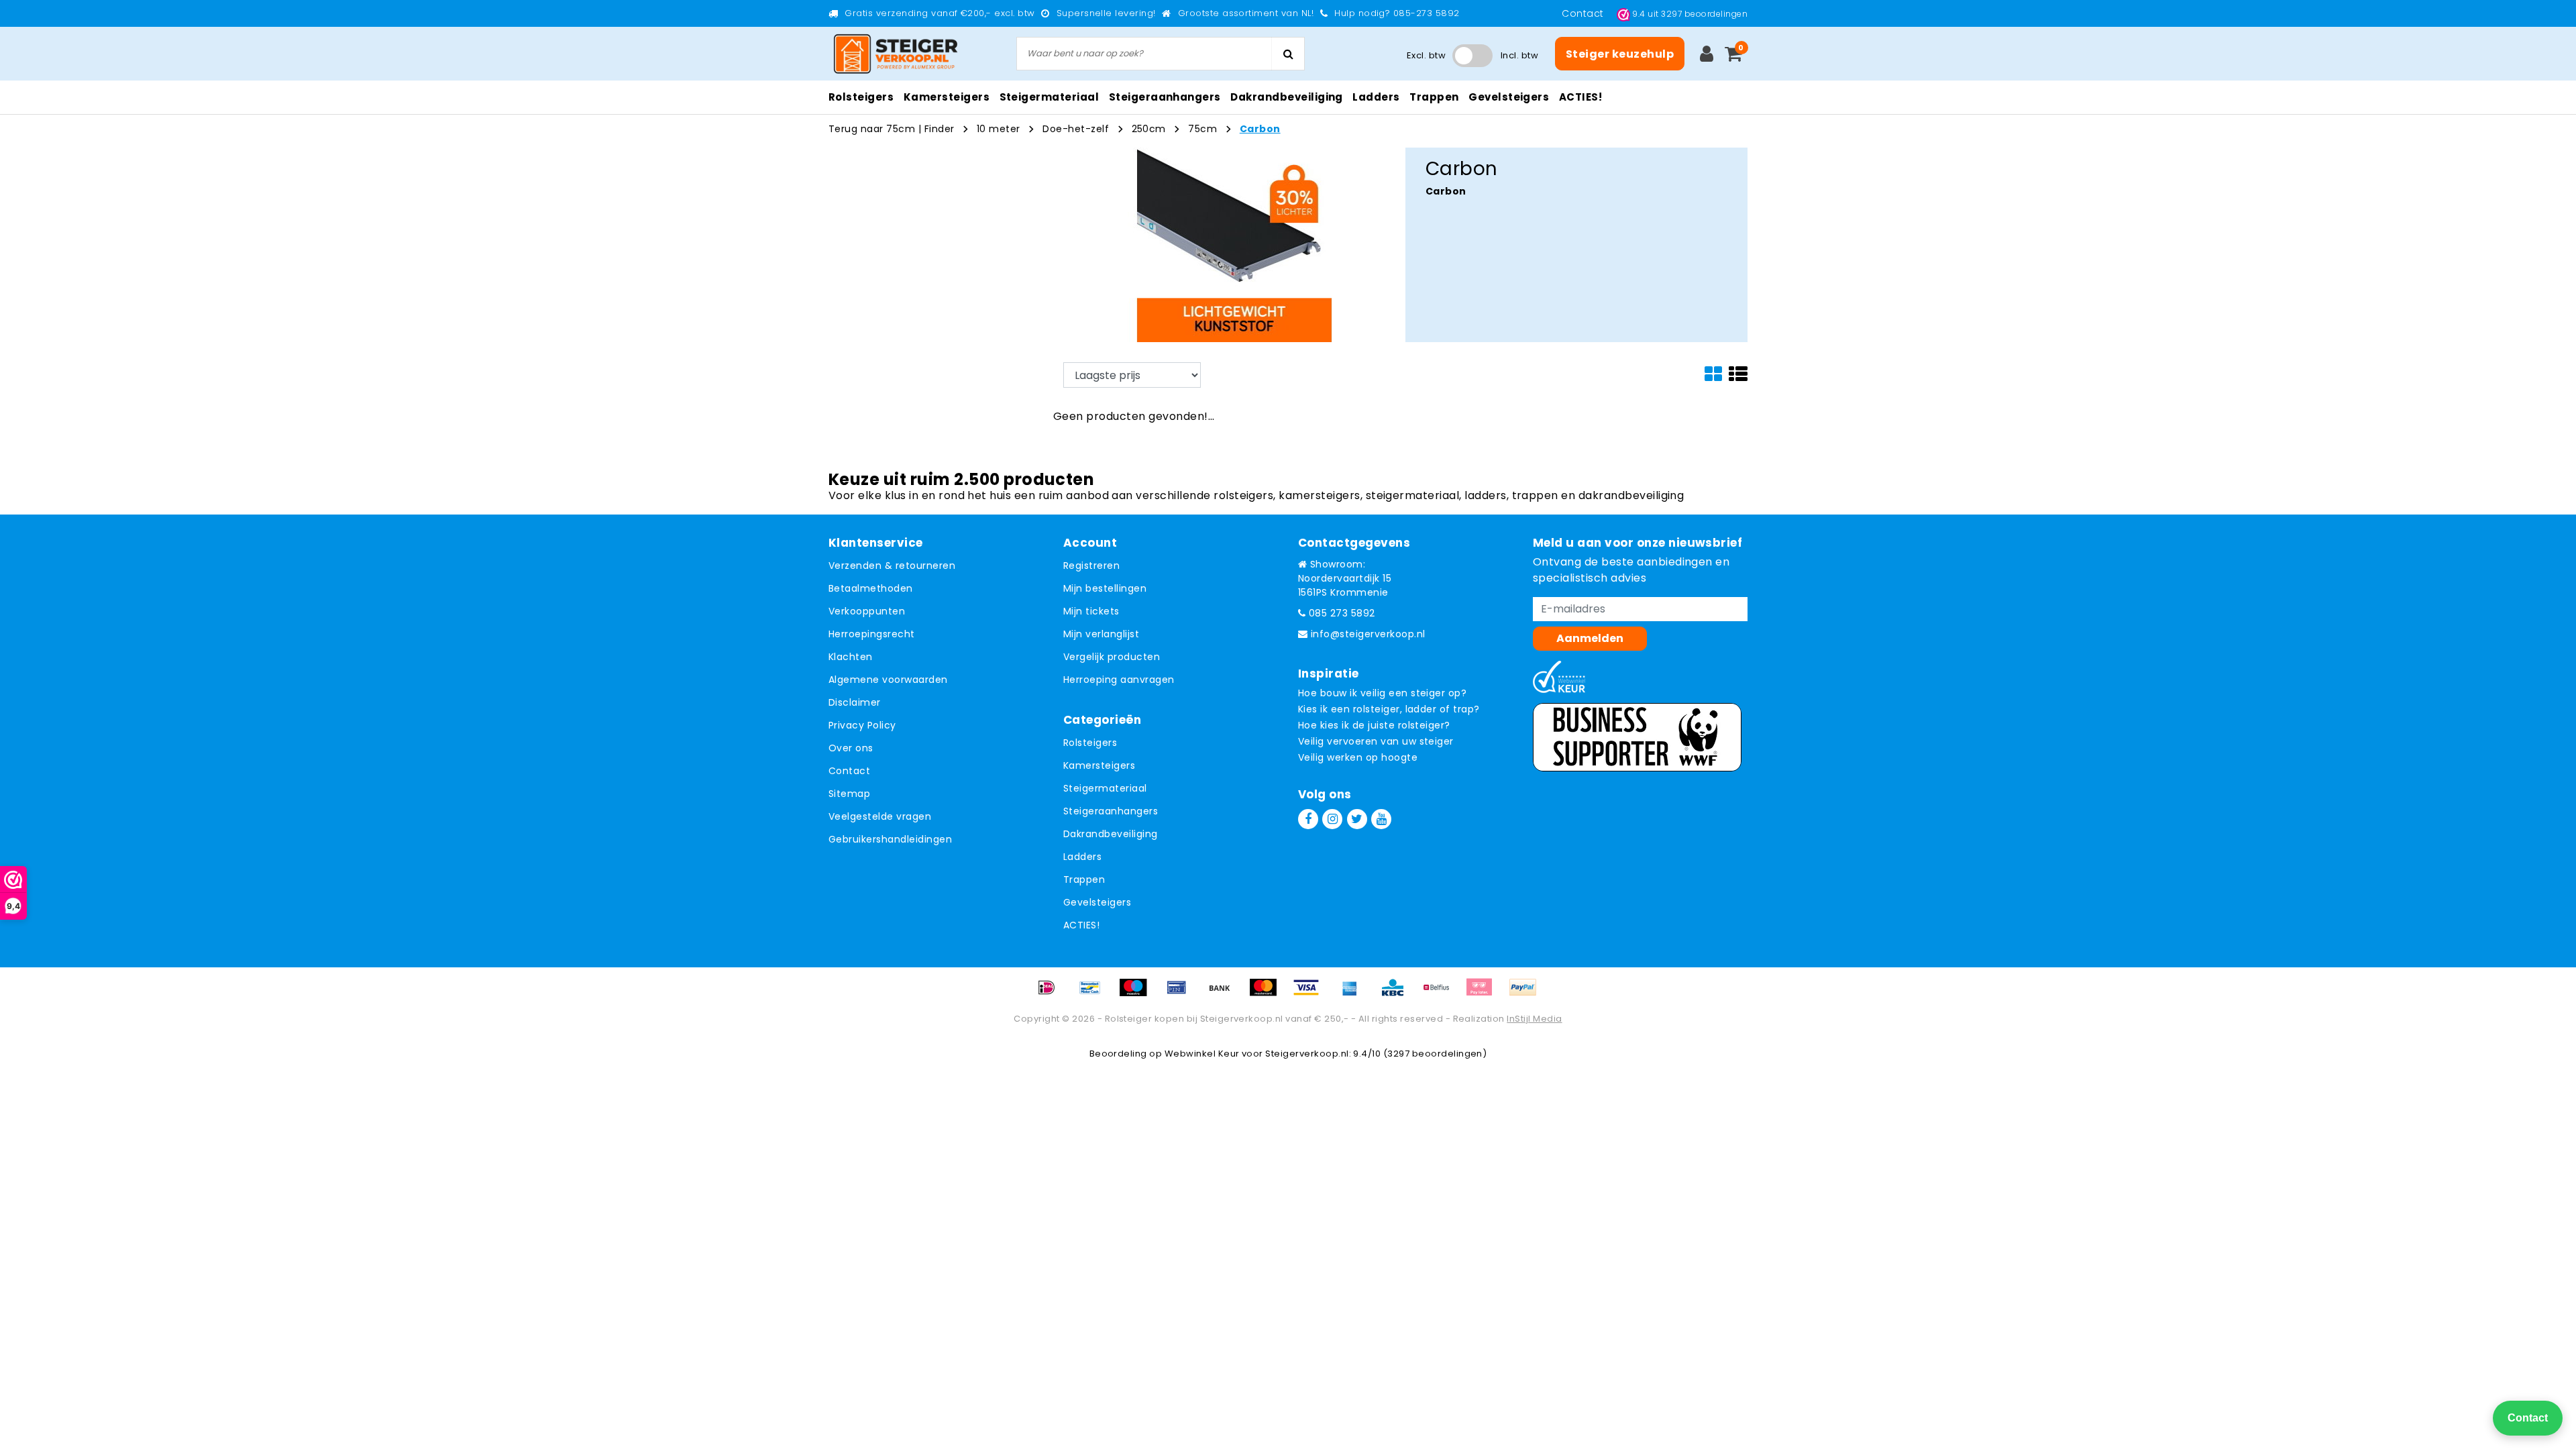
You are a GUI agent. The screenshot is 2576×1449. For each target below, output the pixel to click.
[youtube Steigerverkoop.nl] (1381, 819)
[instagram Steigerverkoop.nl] (1332, 819)
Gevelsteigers (1097, 902)
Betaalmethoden (871, 588)
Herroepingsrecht (872, 634)
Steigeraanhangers (1111, 811)
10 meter (999, 129)
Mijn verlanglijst (1101, 634)
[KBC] (1397, 994)
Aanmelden (1590, 638)
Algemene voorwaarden (888, 680)
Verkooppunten (867, 611)
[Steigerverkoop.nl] (896, 54)
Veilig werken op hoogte (1358, 757)
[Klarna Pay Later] (1484, 994)
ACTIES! (1081, 925)
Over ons (851, 748)
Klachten (851, 657)
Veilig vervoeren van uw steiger (1376, 741)
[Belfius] (1441, 994)
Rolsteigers (1090, 743)
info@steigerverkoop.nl (1368, 634)
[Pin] (1181, 994)
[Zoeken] (1288, 54)
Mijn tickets (1091, 611)
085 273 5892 (1340, 613)
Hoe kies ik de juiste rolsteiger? (1374, 725)
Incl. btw (1519, 55)
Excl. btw (1426, 55)
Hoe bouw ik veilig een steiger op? (1382, 693)
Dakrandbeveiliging (1111, 834)
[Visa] (1311, 994)
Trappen (1084, 879)
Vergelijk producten (1112, 657)
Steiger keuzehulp (1620, 54)
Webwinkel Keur (1202, 1054)
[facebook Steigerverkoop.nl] (1308, 819)
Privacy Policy (862, 725)
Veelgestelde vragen (880, 816)
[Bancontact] (1095, 994)
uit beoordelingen (1690, 14)
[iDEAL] (1051, 994)
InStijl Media (1534, 1019)
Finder (940, 129)
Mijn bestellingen (1105, 588)
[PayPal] (1526, 994)
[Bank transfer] (1224, 994)
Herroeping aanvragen (1119, 680)
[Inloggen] (1707, 54)
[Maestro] (1138, 994)
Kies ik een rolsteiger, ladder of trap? (1389, 709)
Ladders (1082, 857)
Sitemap (849, 794)
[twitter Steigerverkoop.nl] (1357, 819)
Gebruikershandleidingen (890, 839)
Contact (1584, 13)
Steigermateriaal (1105, 788)
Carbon (1260, 129)
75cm (1202, 129)
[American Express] (1354, 994)
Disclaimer (855, 702)
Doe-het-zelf (1077, 129)
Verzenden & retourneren (892, 566)
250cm (1149, 129)
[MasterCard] (1268, 994)
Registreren (1091, 566)
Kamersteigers (1099, 765)
